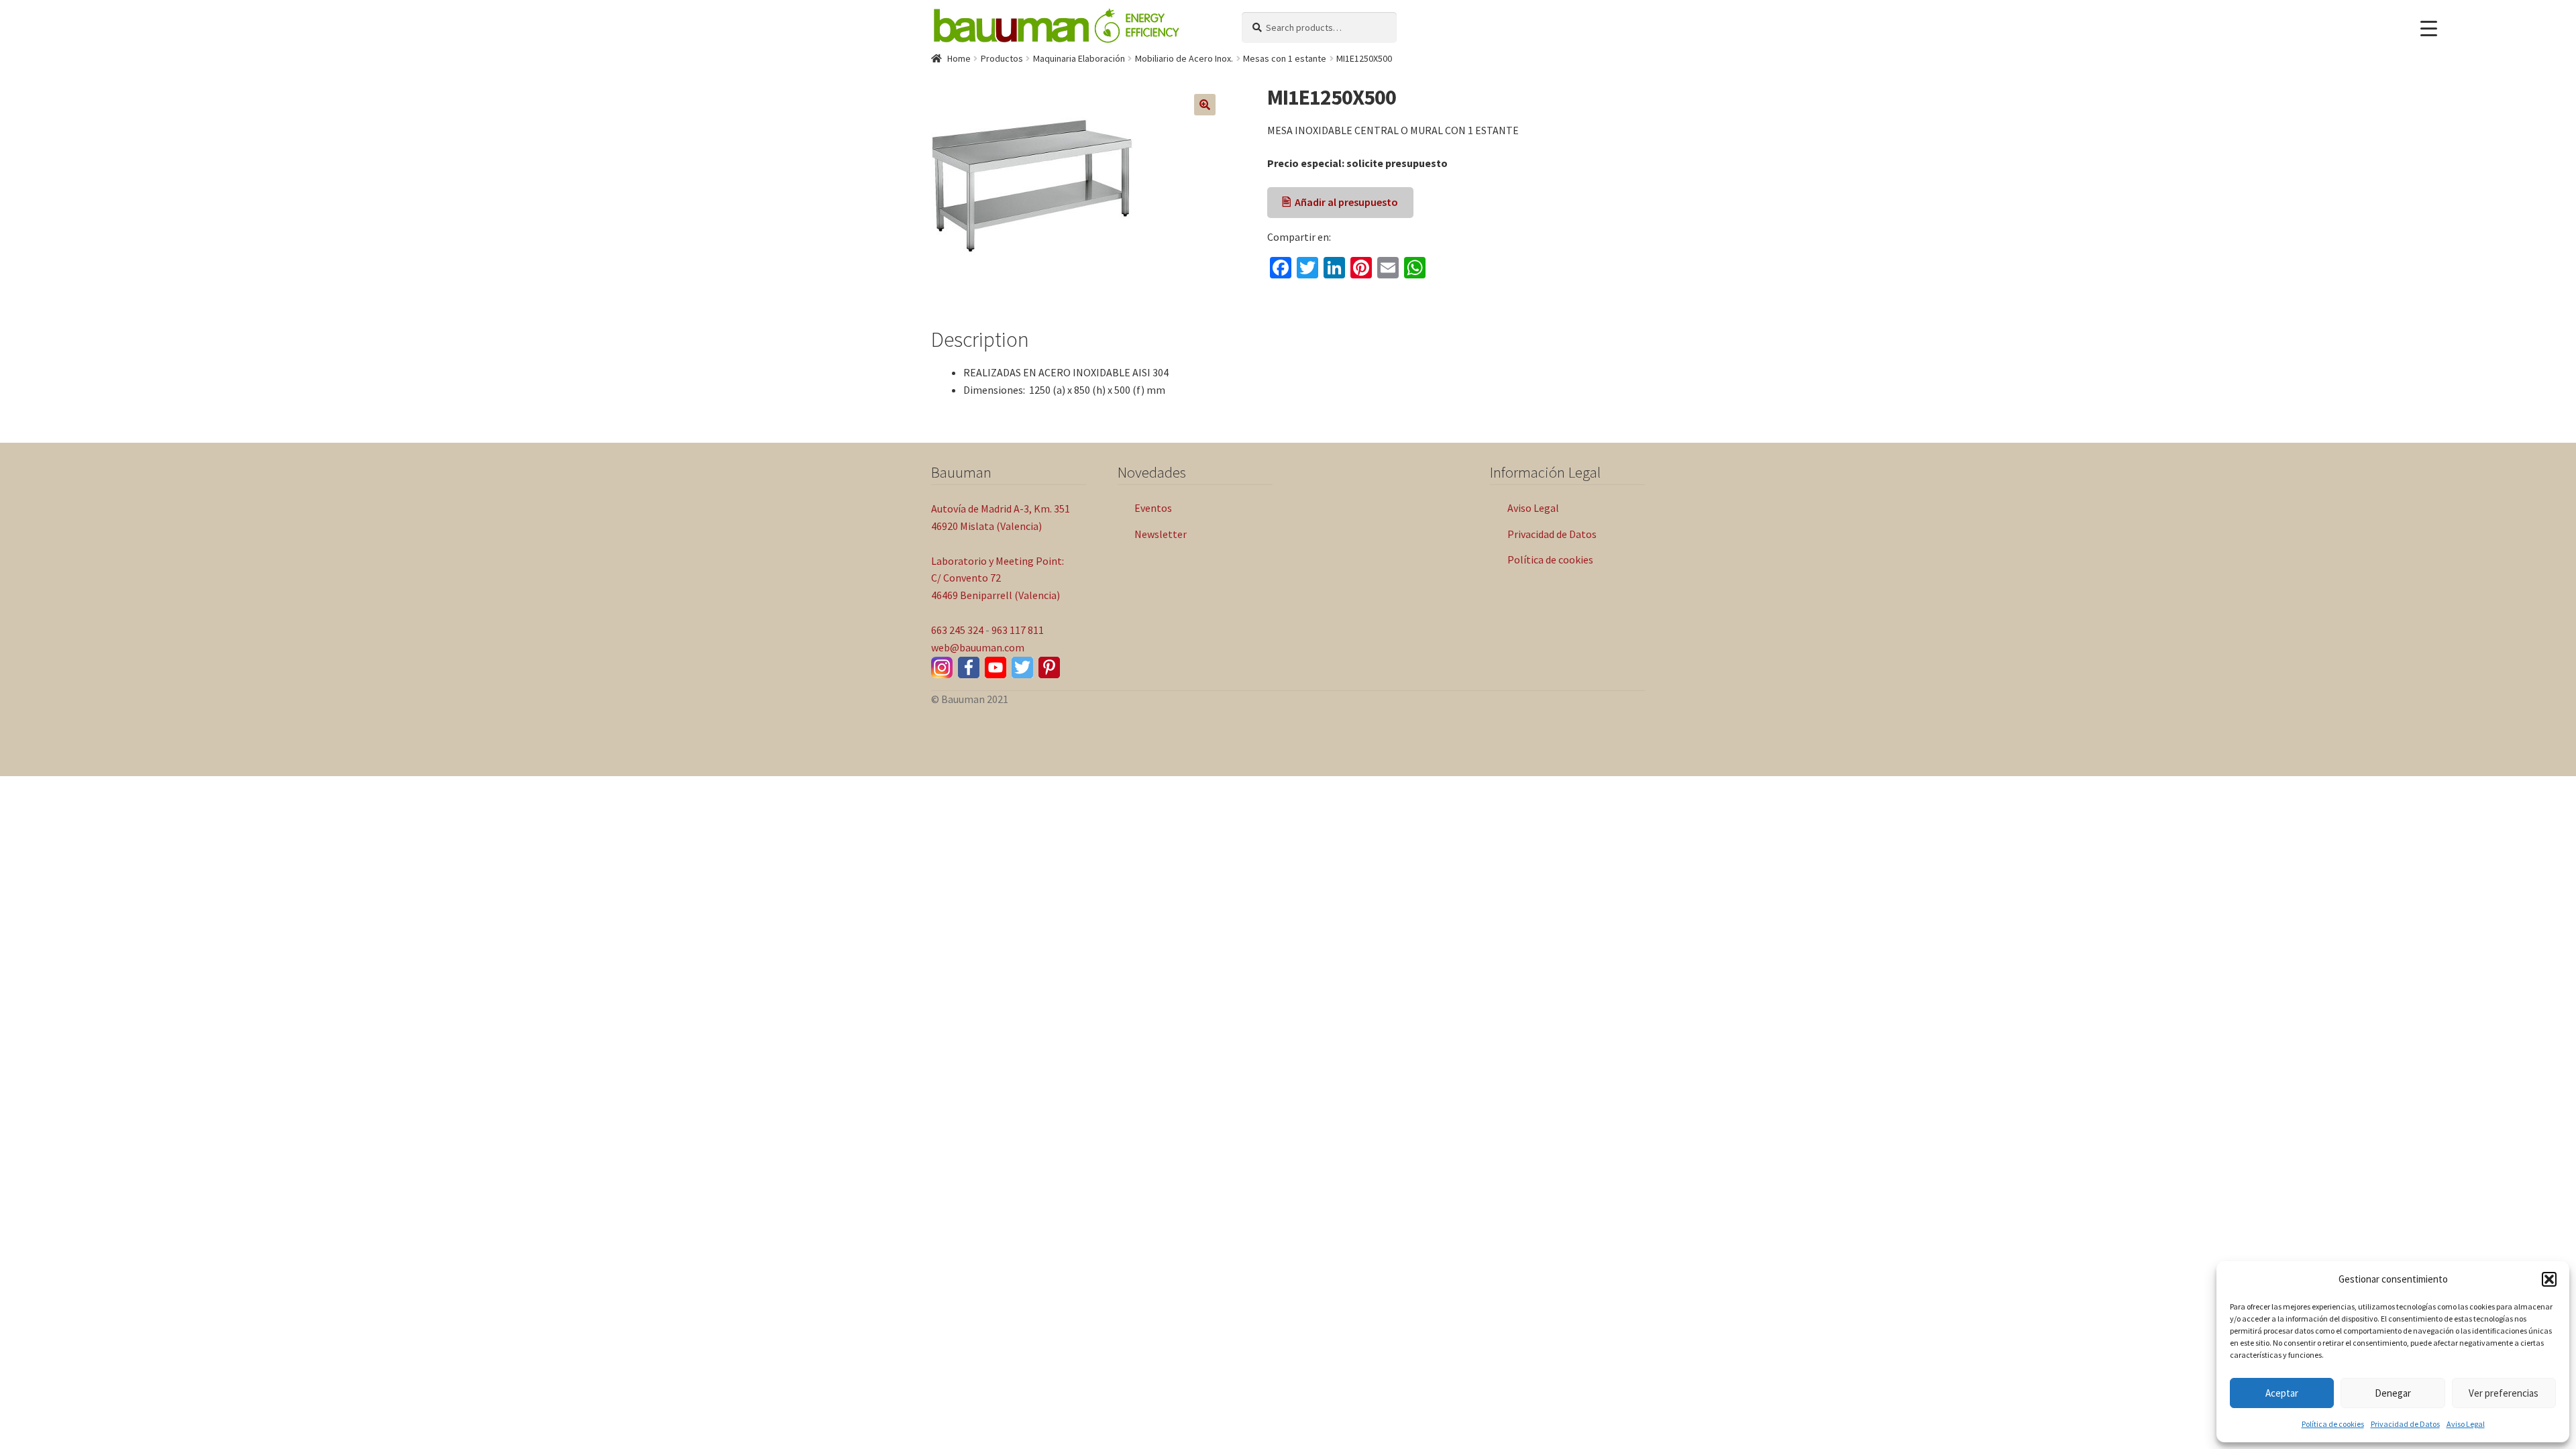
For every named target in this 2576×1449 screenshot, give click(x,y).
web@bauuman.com (978, 647)
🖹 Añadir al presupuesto (1340, 202)
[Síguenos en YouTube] (996, 667)
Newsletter (1161, 534)
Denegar (2393, 1393)
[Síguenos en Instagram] (942, 667)
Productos (1002, 58)
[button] (2549, 1279)
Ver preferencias (2504, 1393)
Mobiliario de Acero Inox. (1184, 58)
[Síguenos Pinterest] (1049, 667)
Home (959, 58)
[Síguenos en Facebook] (969, 667)
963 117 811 (1018, 630)
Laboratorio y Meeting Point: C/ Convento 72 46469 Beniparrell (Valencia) (998, 578)
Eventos (1153, 508)
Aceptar (2282, 1393)
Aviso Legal (2466, 1424)
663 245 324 (957, 630)
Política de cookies (2333, 1424)
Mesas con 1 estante (1285, 58)
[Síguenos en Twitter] (1022, 667)
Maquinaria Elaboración (1079, 58)
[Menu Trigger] (2429, 29)
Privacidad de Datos (2405, 1424)
